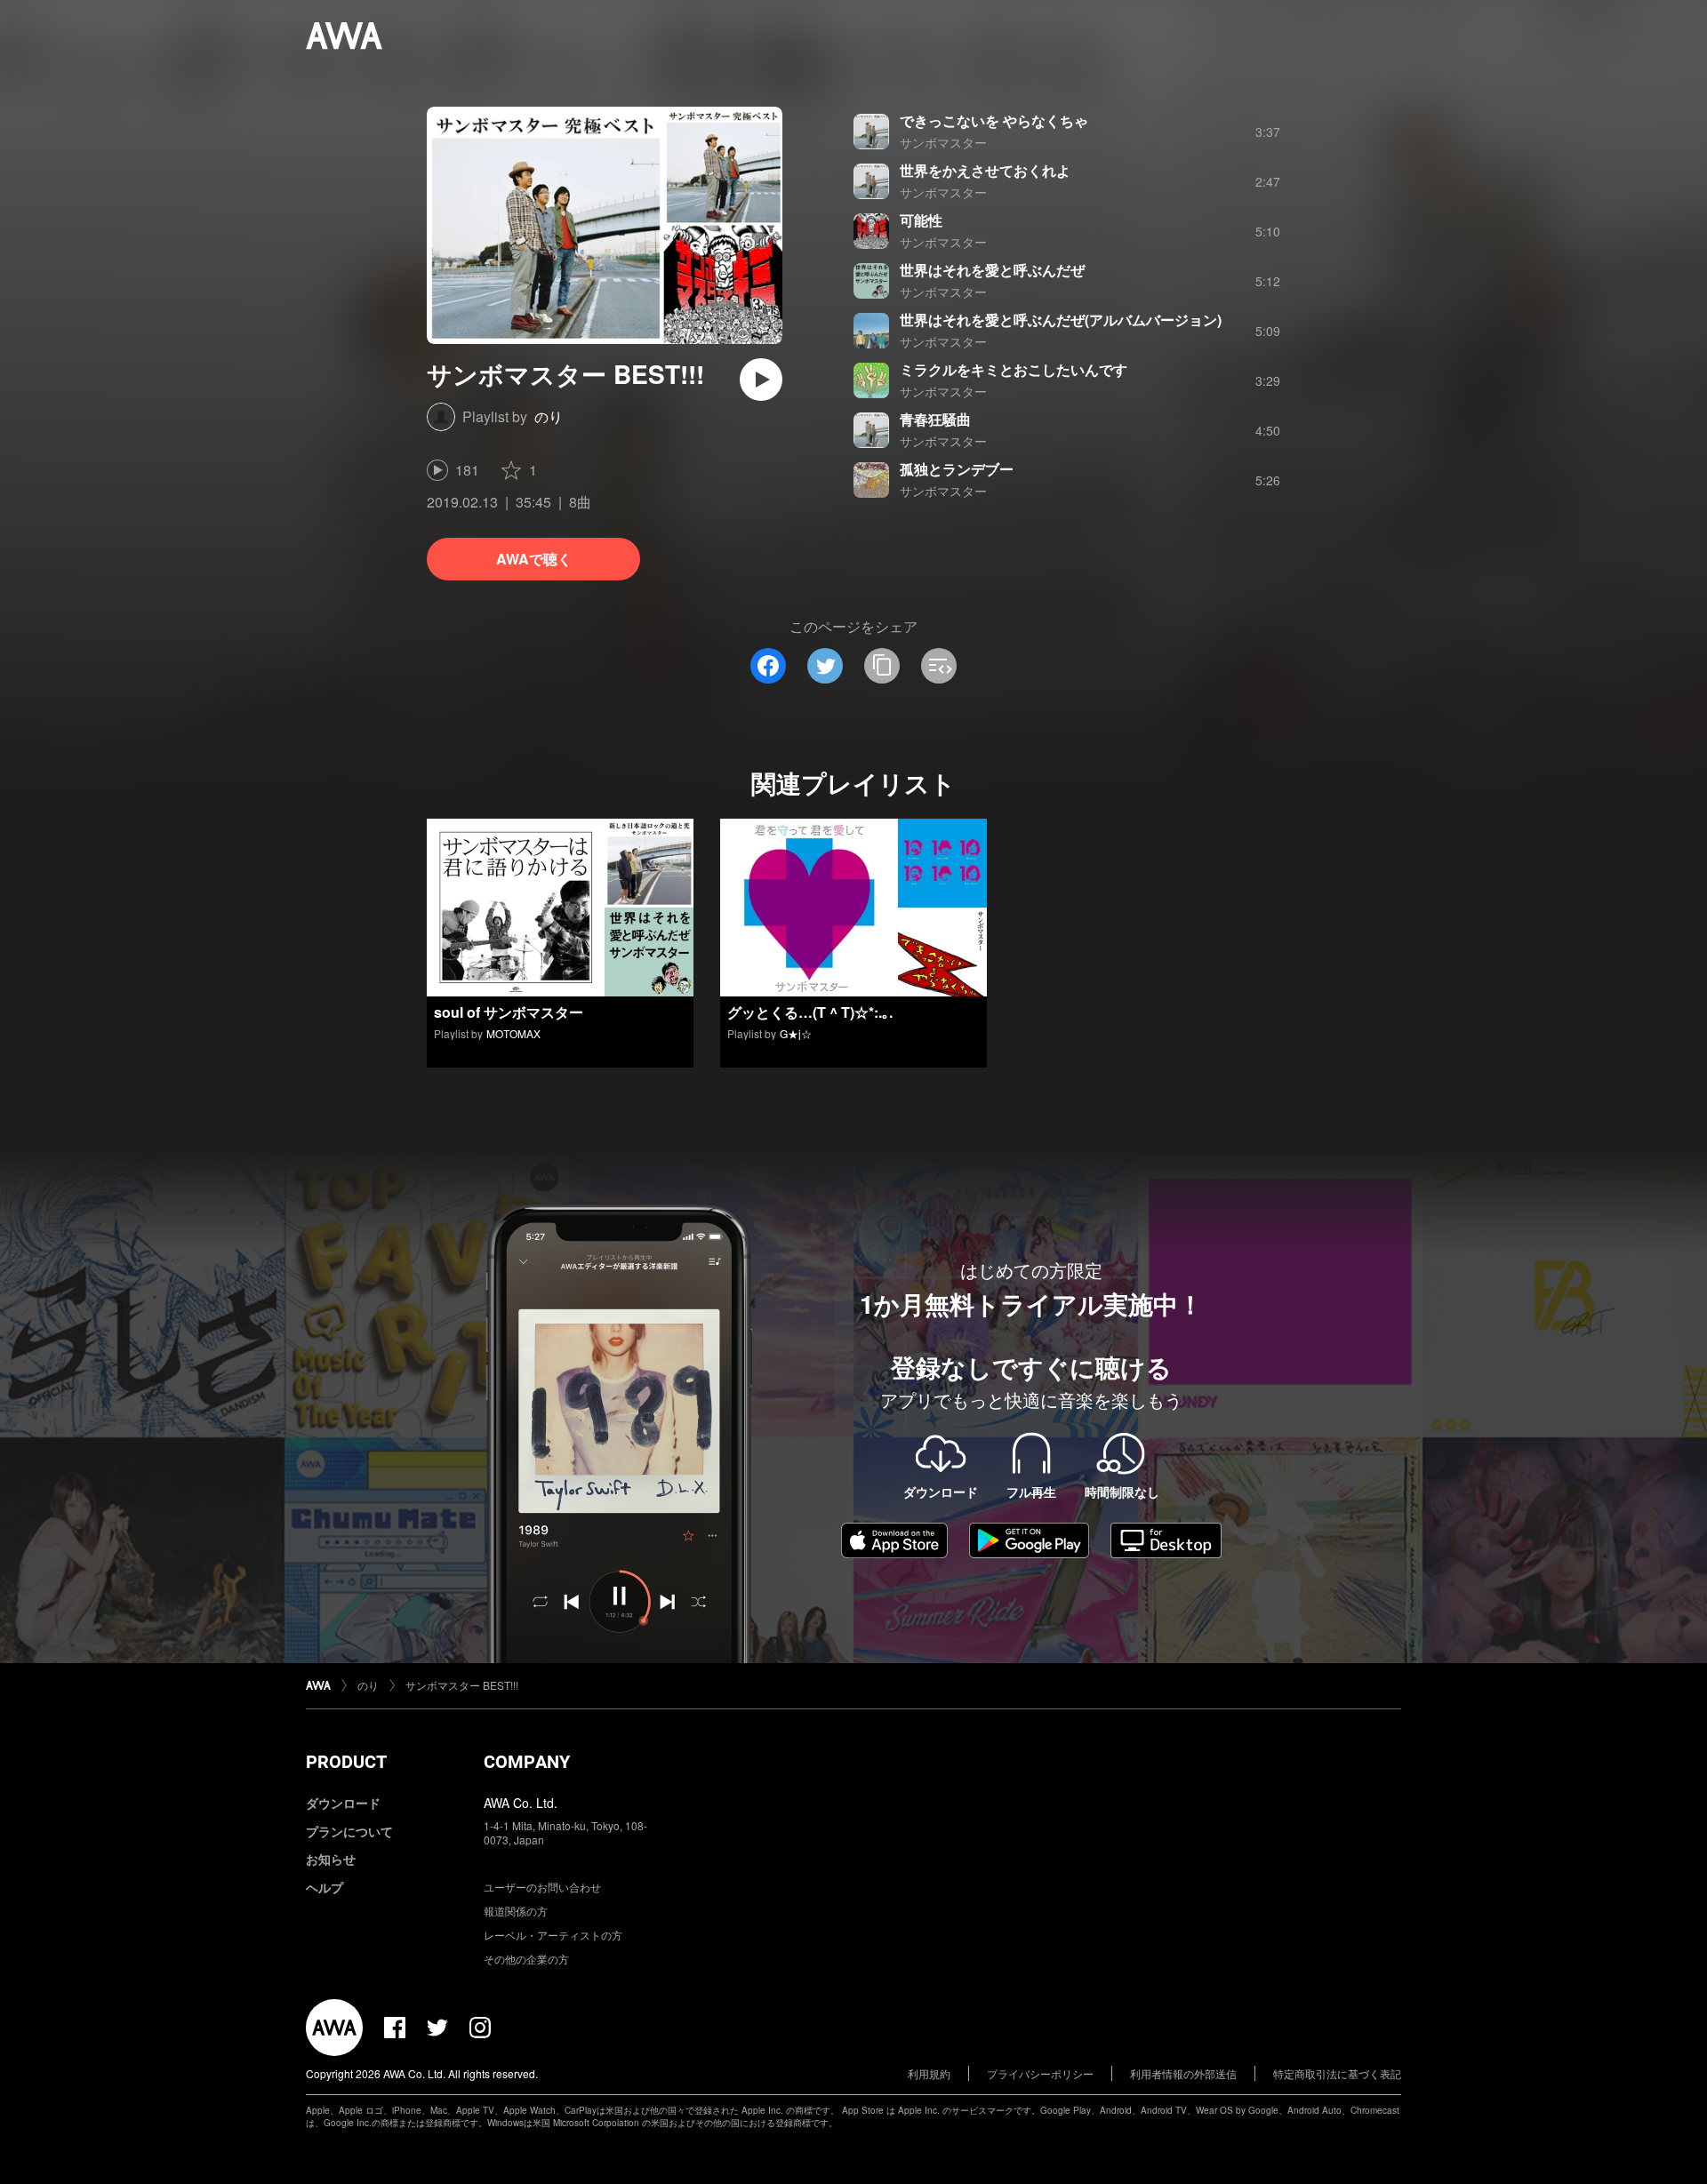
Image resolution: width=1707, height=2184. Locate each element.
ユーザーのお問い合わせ (542, 1887)
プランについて (349, 1831)
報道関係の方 (516, 1911)
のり (549, 416)
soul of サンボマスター (509, 1012)
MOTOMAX (513, 1033)
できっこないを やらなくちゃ (994, 120)
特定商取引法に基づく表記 (1337, 2073)
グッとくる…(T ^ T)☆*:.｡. (810, 1012)
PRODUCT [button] (346, 1762)
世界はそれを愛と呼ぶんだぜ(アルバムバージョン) (1061, 320)
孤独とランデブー (957, 469)
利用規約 (929, 2073)
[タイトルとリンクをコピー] (882, 666)
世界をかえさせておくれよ (985, 170)
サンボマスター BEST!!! (462, 1685)
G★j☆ (796, 1033)
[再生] (761, 380)
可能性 (921, 220)
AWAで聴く (534, 559)
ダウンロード (343, 1803)
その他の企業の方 (526, 1959)
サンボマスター (943, 142)
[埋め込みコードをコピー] (939, 666)
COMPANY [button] (527, 1762)
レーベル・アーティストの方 (553, 1935)
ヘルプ (325, 1887)
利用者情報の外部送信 (1183, 2073)
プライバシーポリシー (1040, 2073)
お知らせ (331, 1859)
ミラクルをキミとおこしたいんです (1014, 369)
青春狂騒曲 (935, 419)
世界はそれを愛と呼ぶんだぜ (992, 270)
